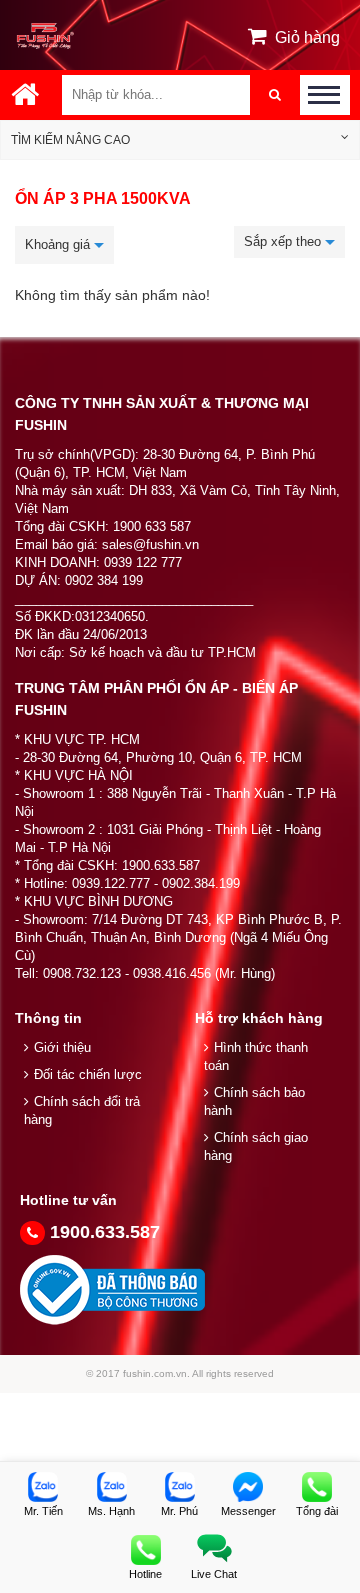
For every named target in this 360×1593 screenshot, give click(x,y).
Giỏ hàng (307, 37)
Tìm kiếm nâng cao (70, 140)
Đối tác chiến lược (88, 1074)
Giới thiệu (62, 1047)
